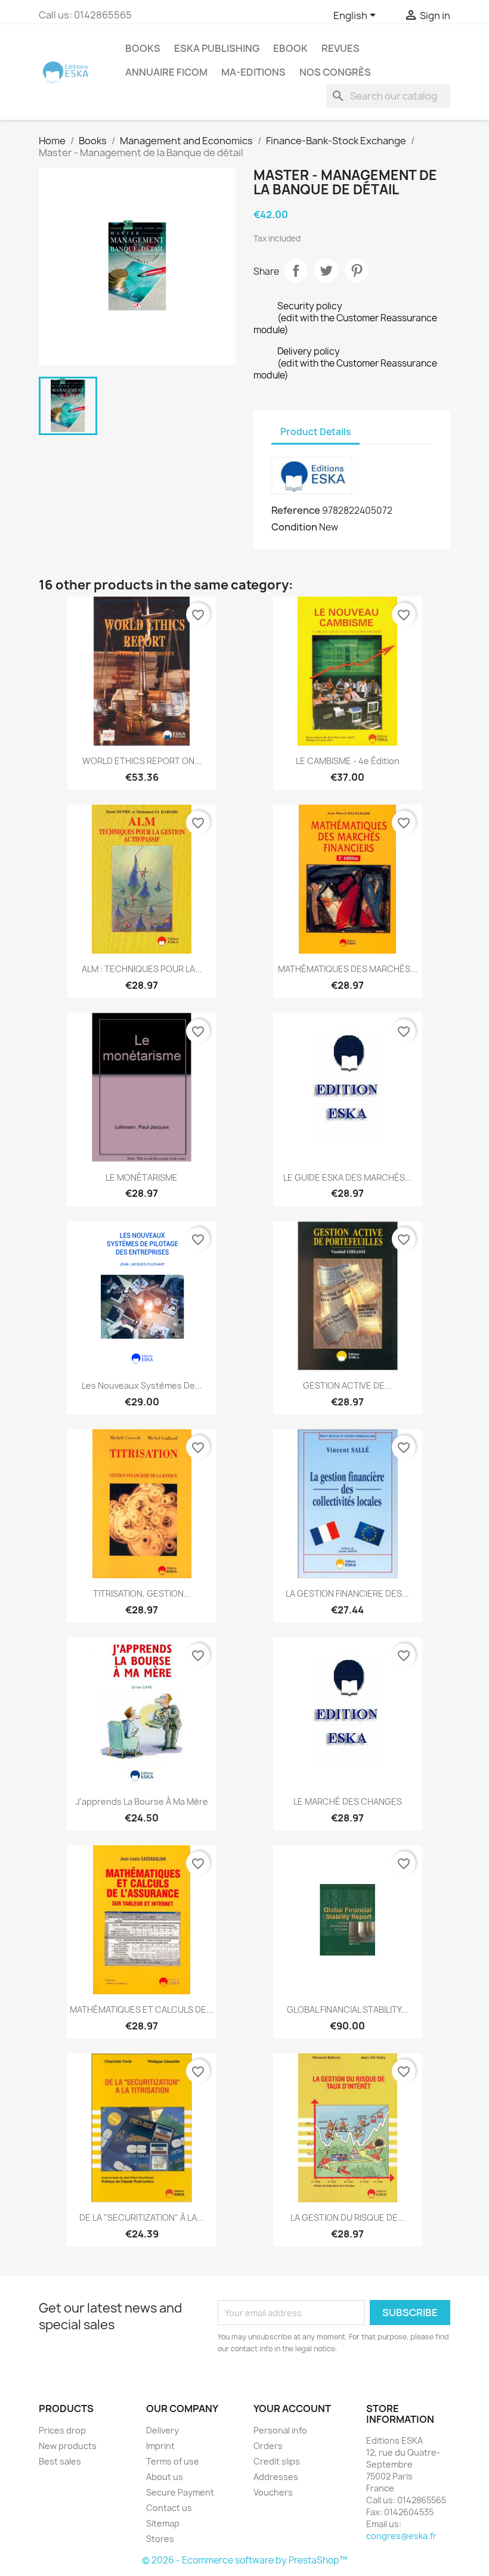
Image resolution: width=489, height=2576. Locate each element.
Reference (296, 510)
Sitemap (163, 2523)
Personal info (280, 2430)
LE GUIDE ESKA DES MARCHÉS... (348, 1177)
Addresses (276, 2477)
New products (68, 2446)
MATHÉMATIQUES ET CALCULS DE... (142, 2009)
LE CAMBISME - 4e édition (348, 761)
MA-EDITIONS (253, 72)
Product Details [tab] (315, 432)
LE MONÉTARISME (142, 1177)
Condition (294, 527)
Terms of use (173, 2461)
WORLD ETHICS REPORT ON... (142, 761)
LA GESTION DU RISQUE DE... (348, 2217)
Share (296, 271)
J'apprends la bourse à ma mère (142, 1801)
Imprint (160, 2446)
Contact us (169, 2508)
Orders (268, 2446)
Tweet (326, 271)
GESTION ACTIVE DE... (347, 1385)
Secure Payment (180, 2492)
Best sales (60, 2461)
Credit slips (277, 2461)
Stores (160, 2539)
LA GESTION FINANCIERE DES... (347, 1593)
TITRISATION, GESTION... (142, 1593)
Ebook (290, 48)
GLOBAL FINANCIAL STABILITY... (347, 2009)
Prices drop (62, 2430)
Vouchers (273, 2492)
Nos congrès (335, 72)
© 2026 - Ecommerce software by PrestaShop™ (245, 2560)
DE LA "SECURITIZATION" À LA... (142, 2217)
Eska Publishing (217, 48)
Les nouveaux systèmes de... (142, 1385)
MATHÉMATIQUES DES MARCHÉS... (348, 969)
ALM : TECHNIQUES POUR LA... (142, 969)
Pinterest (357, 271)
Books (143, 48)
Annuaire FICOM (166, 72)
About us (165, 2477)
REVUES (341, 48)
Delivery (163, 2430)
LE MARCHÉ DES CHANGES (348, 1801)
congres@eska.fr (401, 2536)
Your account (292, 2409)
